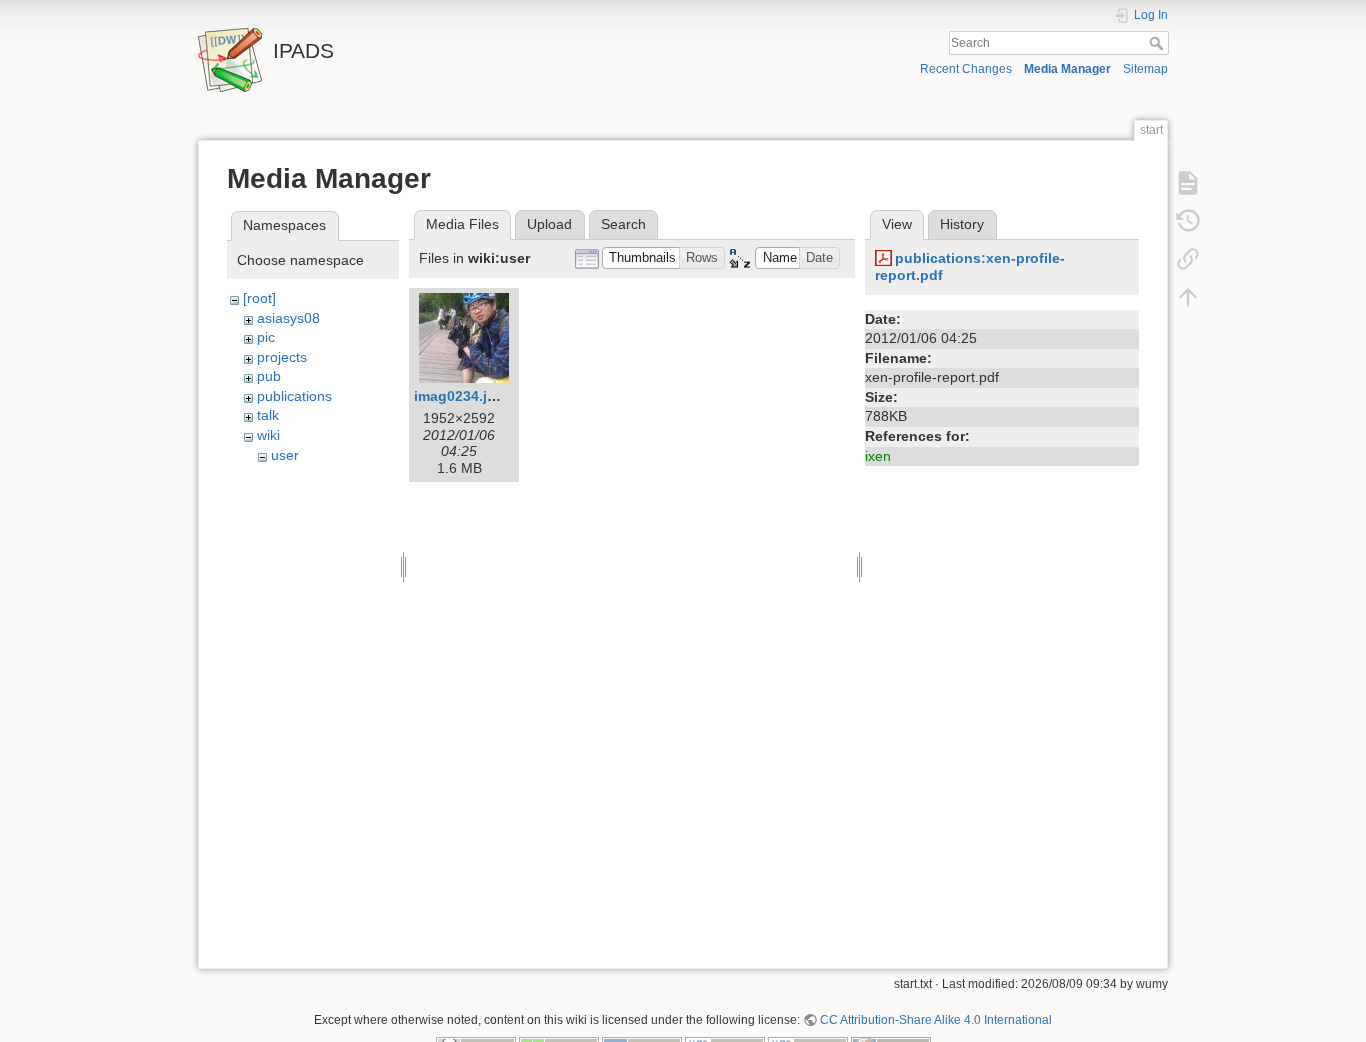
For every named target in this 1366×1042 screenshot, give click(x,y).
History (962, 224)
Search (1158, 43)
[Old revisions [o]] (1188, 220)
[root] (259, 298)
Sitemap (1145, 69)
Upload (549, 224)
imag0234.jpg (459, 396)
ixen (878, 456)
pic (266, 337)
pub (269, 376)
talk (268, 415)
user (285, 455)
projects (282, 357)
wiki (268, 435)
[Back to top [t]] (1188, 296)
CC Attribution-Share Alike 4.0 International (936, 1020)
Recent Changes (966, 69)
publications (294, 396)
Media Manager (1067, 69)
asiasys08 (288, 318)
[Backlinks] (1188, 258)
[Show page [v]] (1188, 182)
